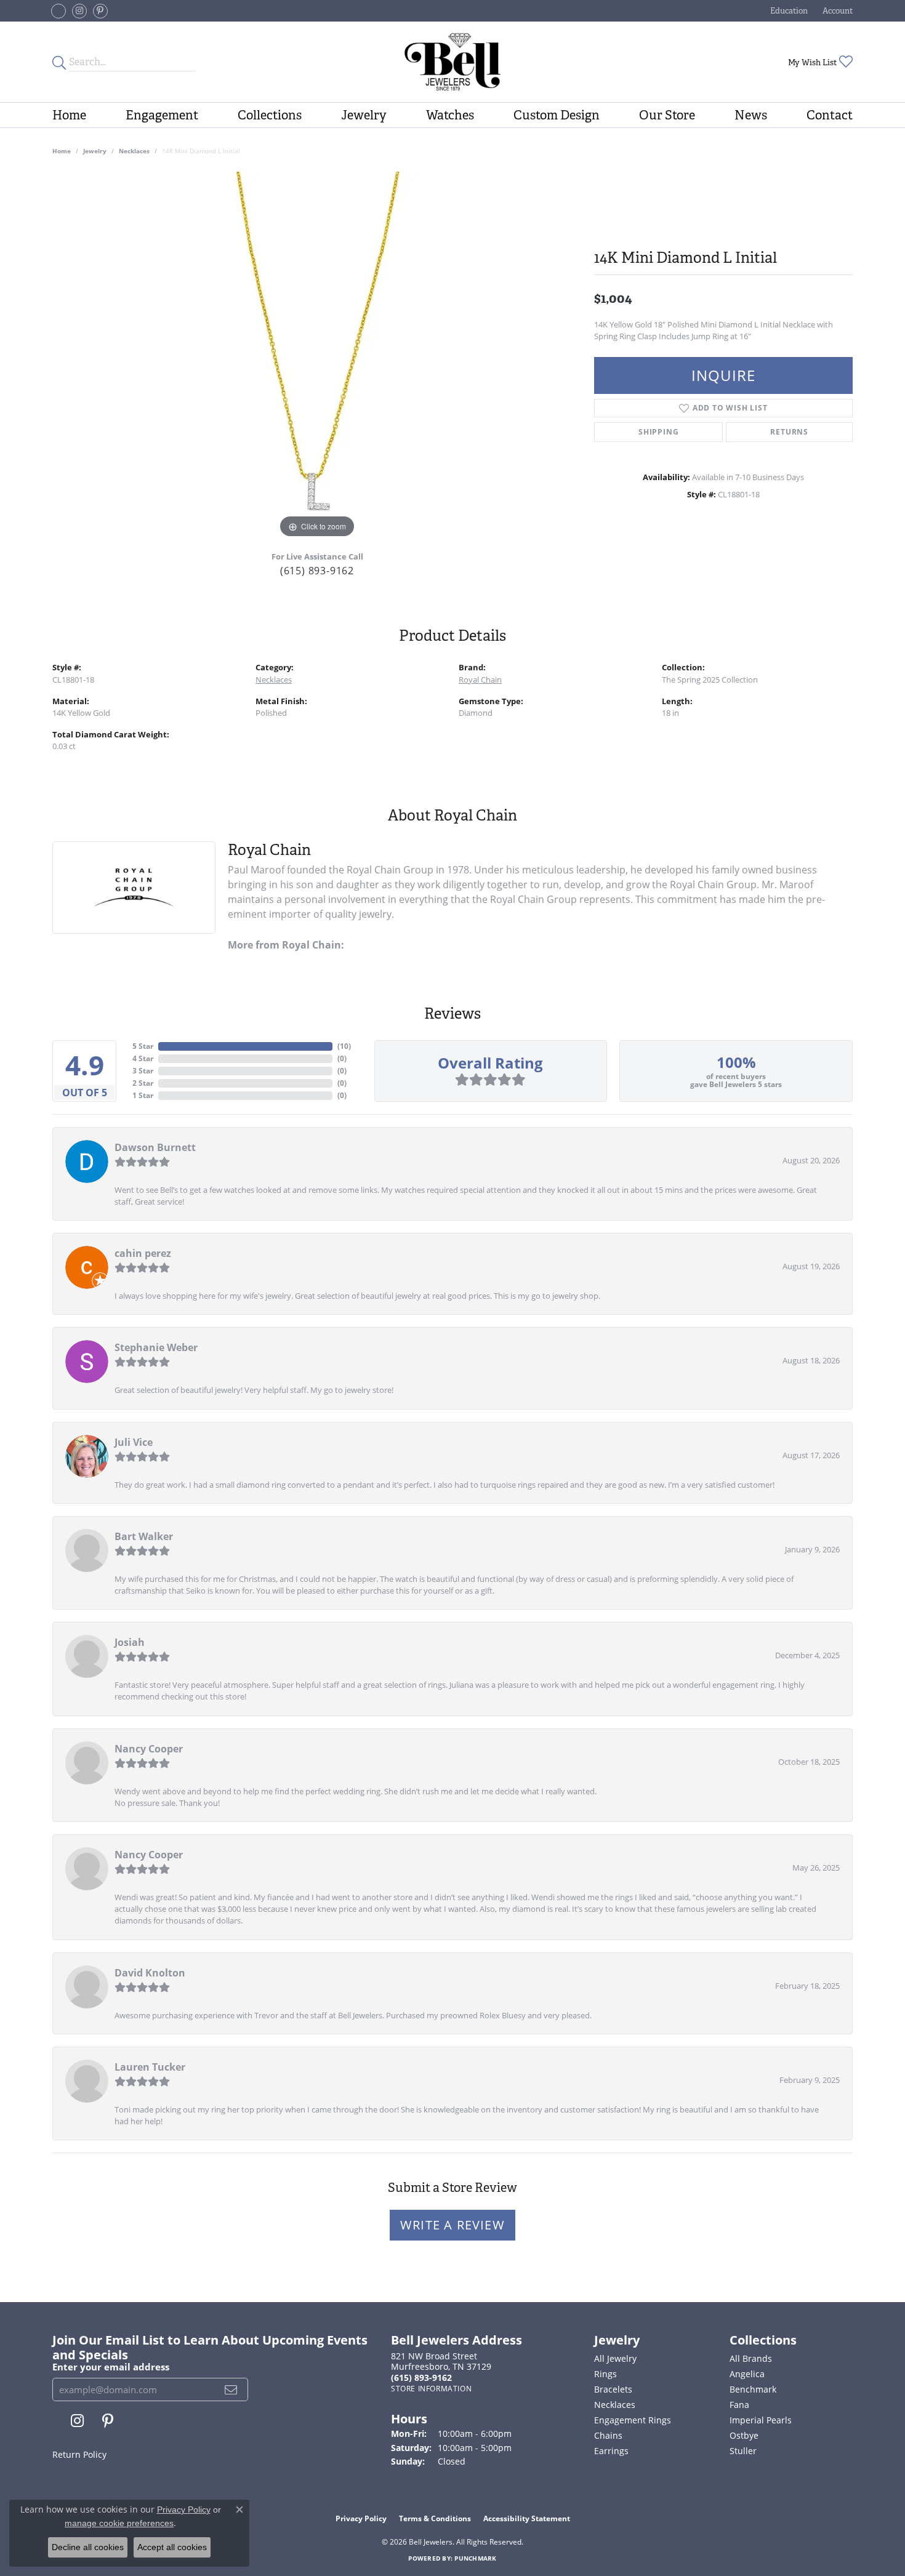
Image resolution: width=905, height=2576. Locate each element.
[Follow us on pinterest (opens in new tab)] (100, 11)
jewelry (95, 151)
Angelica (747, 2374)
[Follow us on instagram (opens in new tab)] (79, 11)
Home (69, 115)
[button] (788, 11)
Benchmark (753, 2389)
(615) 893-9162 (317, 571)
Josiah (130, 1642)
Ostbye (744, 2435)
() (344, 1046)
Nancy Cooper (149, 1749)
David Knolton (150, 1973)
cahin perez (143, 1253)
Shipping (658, 432)
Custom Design (557, 115)
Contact (830, 115)
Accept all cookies (172, 2547)
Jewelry (364, 115)
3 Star (143, 1071)
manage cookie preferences (119, 2523)
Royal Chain (480, 680)
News (751, 115)
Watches (450, 115)
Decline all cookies (88, 2547)
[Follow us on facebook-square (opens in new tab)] (58, 11)
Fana (739, 2405)
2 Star (143, 1083)
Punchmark (475, 2558)
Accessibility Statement (527, 2518)
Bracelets (613, 2389)
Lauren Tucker (150, 2067)
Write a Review (452, 2225)
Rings (605, 2374)
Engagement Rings (633, 2420)
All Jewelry (615, 2358)
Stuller (743, 2451)
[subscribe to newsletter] (231, 2389)
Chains (608, 2435)
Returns (789, 432)
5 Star (143, 1046)
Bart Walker (144, 1536)
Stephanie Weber (156, 1347)
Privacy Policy (361, 2518)
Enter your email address (111, 2367)
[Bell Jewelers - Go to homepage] (452, 62)
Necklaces (134, 151)
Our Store (667, 115)
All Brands (751, 2358)
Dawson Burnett (155, 1147)
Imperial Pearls (761, 2420)
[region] (317, 356)
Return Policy (79, 2454)
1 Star (143, 1095)
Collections (270, 115)
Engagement (162, 115)
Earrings (611, 2451)
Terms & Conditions (435, 2518)
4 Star (143, 1058)
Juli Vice (134, 1442)
